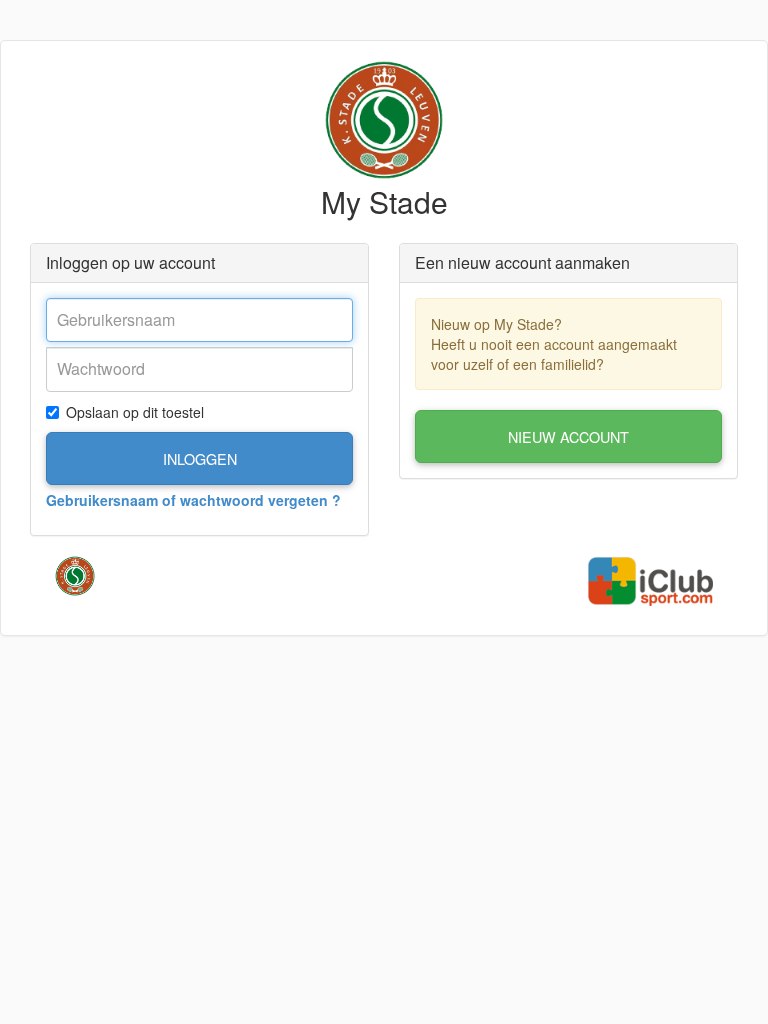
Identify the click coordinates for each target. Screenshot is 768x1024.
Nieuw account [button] (568, 436)
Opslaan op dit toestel (135, 412)
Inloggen (200, 458)
